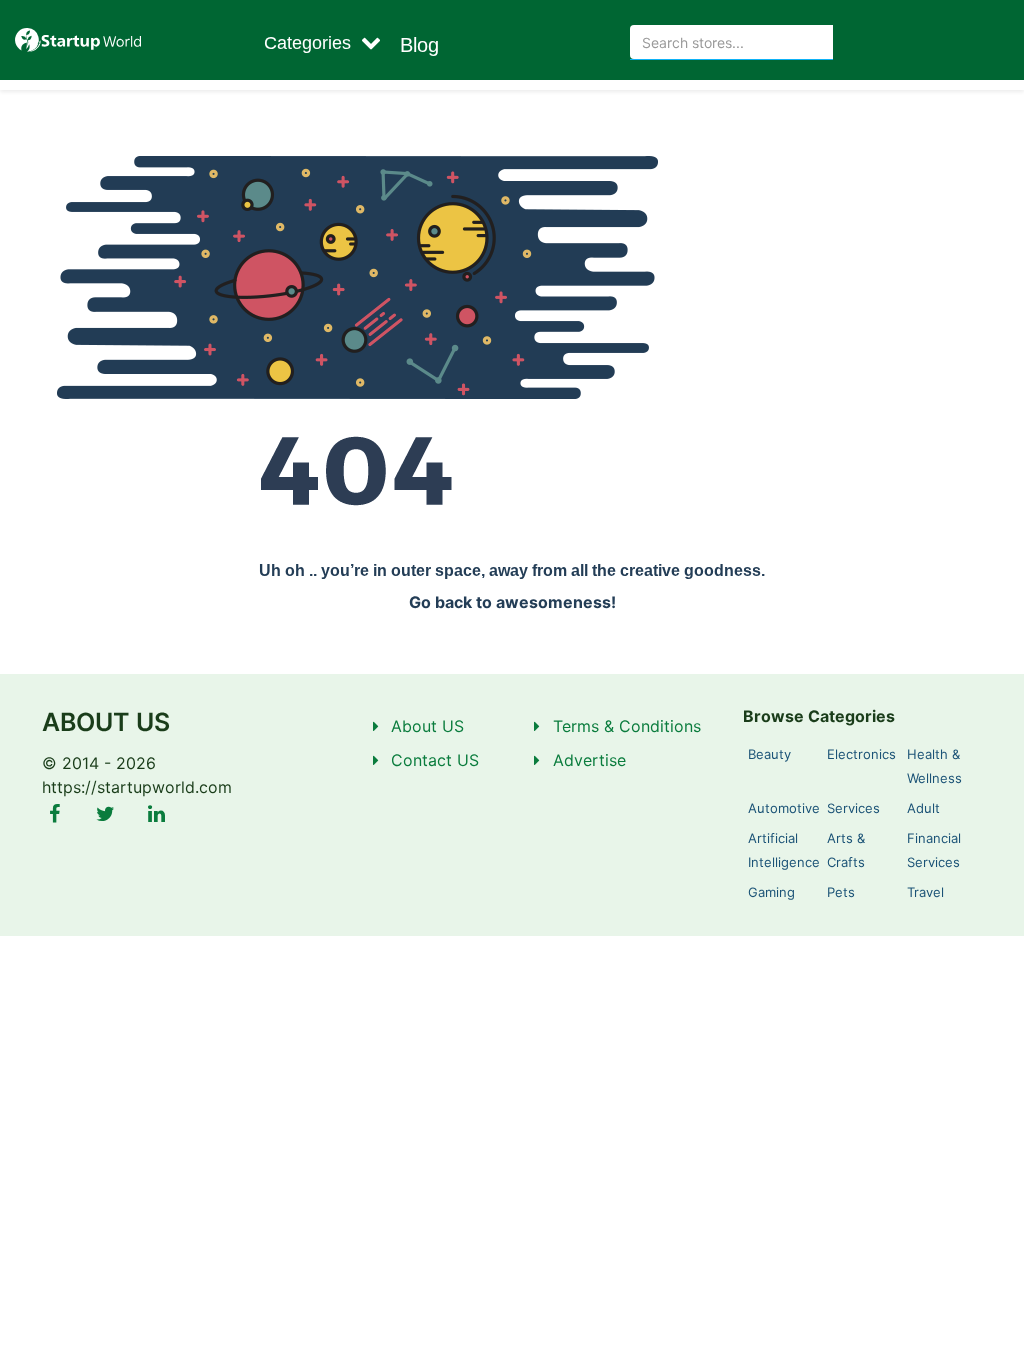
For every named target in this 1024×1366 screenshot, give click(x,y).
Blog (419, 45)
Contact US (435, 760)
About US (427, 726)
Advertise (589, 760)
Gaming (771, 892)
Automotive (784, 808)
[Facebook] (55, 814)
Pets (841, 892)
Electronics (861, 754)
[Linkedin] (156, 814)
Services (853, 808)
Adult (923, 808)
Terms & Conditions (627, 726)
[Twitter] (106, 814)
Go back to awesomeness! (512, 602)
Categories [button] (310, 43)
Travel (925, 892)
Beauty (769, 754)
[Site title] (78, 40)
